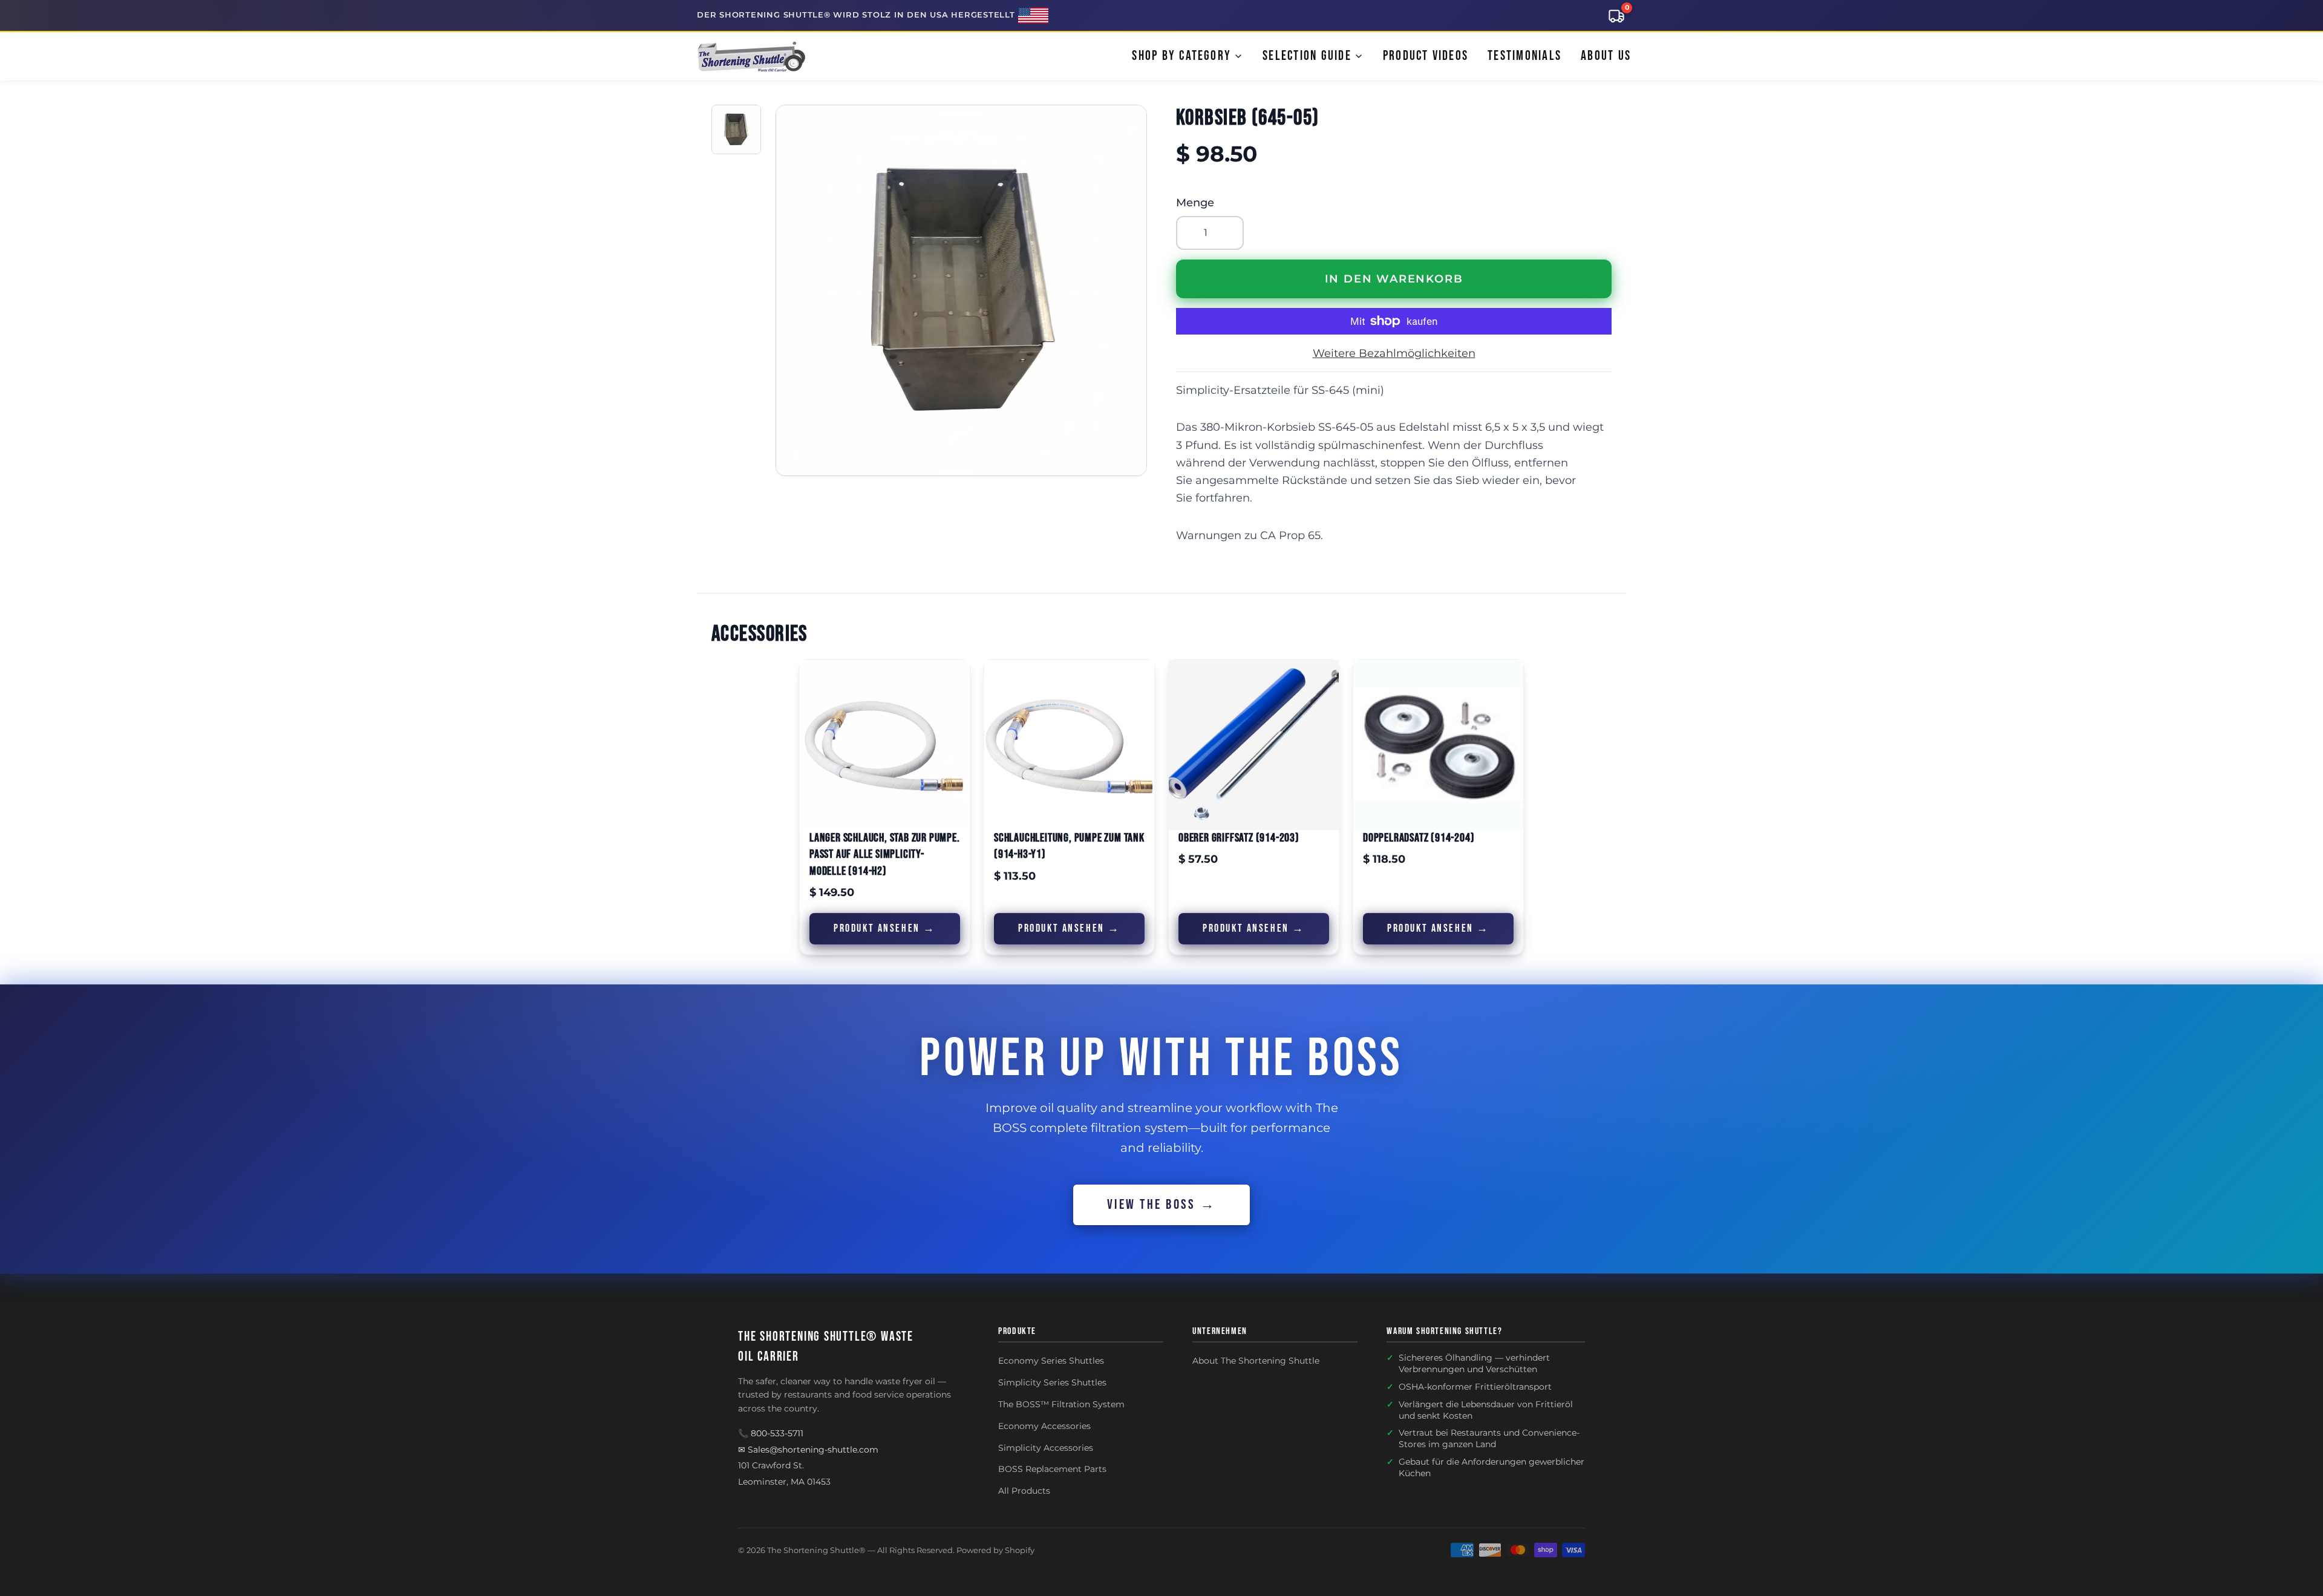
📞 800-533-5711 (771, 1433)
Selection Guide (1307, 56)
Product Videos (1426, 56)
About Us (1606, 56)
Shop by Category (1181, 56)
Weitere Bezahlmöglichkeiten (1394, 353)
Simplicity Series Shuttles (1052, 1382)
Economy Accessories (1044, 1426)
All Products (1024, 1491)
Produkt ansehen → (885, 928)
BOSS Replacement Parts (1052, 1469)
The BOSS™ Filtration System (1061, 1404)
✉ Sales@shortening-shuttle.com (808, 1450)
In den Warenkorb (1394, 279)
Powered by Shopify (995, 1550)
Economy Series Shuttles (1051, 1361)
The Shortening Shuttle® (816, 1550)
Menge (1195, 203)
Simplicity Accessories (1046, 1448)
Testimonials (1524, 56)
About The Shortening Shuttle (1256, 1361)
